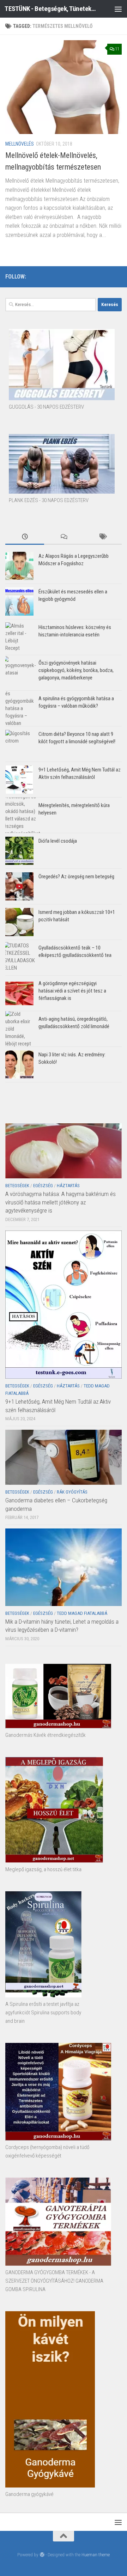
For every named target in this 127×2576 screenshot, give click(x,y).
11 (117, 49)
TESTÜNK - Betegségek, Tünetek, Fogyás (50, 9)
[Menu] (118, 9)
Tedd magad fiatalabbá (82, 1613)
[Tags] (102, 537)
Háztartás (68, 1186)
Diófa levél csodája (58, 841)
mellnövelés (20, 144)
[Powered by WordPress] (42, 2555)
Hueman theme (96, 2555)
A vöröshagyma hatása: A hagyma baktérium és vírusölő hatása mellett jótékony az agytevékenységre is (61, 1202)
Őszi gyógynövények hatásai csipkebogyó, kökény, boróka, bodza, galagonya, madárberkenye (76, 670)
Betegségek (17, 1186)
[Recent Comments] (64, 537)
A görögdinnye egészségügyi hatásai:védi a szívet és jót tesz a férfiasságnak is (72, 991)
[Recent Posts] (25, 537)
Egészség (43, 1186)
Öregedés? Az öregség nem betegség (76, 877)
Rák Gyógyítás (72, 1492)
